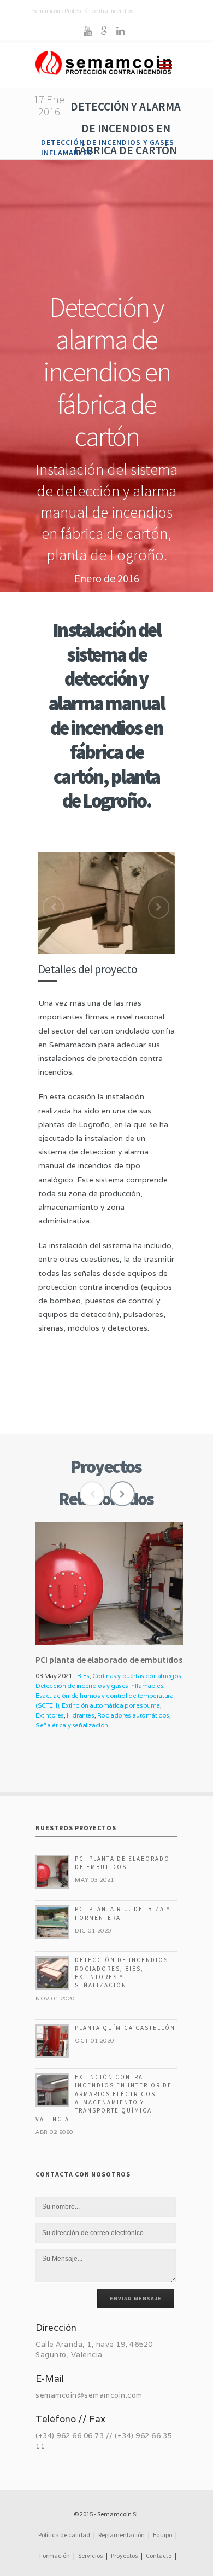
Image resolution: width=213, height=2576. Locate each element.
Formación (55, 2555)
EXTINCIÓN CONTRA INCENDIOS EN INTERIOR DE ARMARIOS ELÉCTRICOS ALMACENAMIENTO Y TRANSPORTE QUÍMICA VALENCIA (104, 2098)
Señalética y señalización (72, 1725)
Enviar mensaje (136, 2298)
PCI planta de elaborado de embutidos (122, 1863)
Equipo (162, 2535)
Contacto (159, 2555)
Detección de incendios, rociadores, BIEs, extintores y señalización (123, 1972)
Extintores (50, 1715)
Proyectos (124, 2555)
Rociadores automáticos (133, 1715)
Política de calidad (64, 2535)
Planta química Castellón (125, 2028)
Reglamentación (122, 2535)
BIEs (83, 1676)
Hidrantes (80, 1715)
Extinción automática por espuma (111, 1705)
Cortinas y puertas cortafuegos (137, 1676)
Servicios (90, 2555)
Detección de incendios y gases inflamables (99, 1686)
